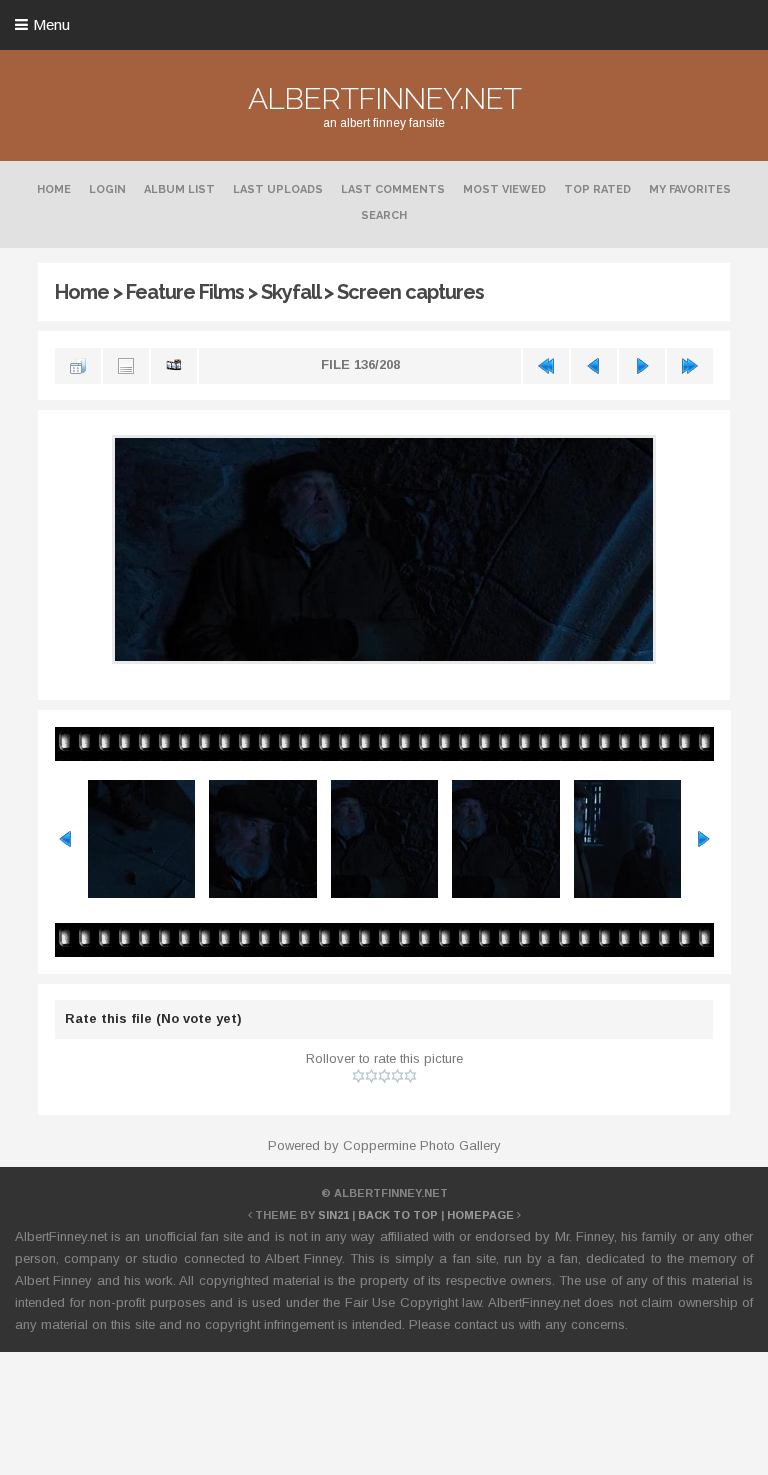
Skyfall (290, 292)
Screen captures (410, 292)
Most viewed (504, 189)
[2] (371, 1076)
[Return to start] (546, 366)
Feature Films (185, 292)
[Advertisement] (384, 1410)
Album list (179, 189)
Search (384, 215)
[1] (358, 1076)
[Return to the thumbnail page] (78, 366)
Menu (51, 24)
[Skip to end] (690, 366)
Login (107, 189)
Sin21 (333, 1215)
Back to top (398, 1215)
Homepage (480, 1215)
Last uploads (278, 189)
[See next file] (642, 366)
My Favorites (690, 189)
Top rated (597, 189)
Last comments (393, 189)
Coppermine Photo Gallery (422, 1145)
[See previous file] (594, 366)
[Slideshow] (174, 366)
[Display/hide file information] (126, 366)
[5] (410, 1076)
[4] (397, 1076)
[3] (384, 1076)
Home (54, 189)
